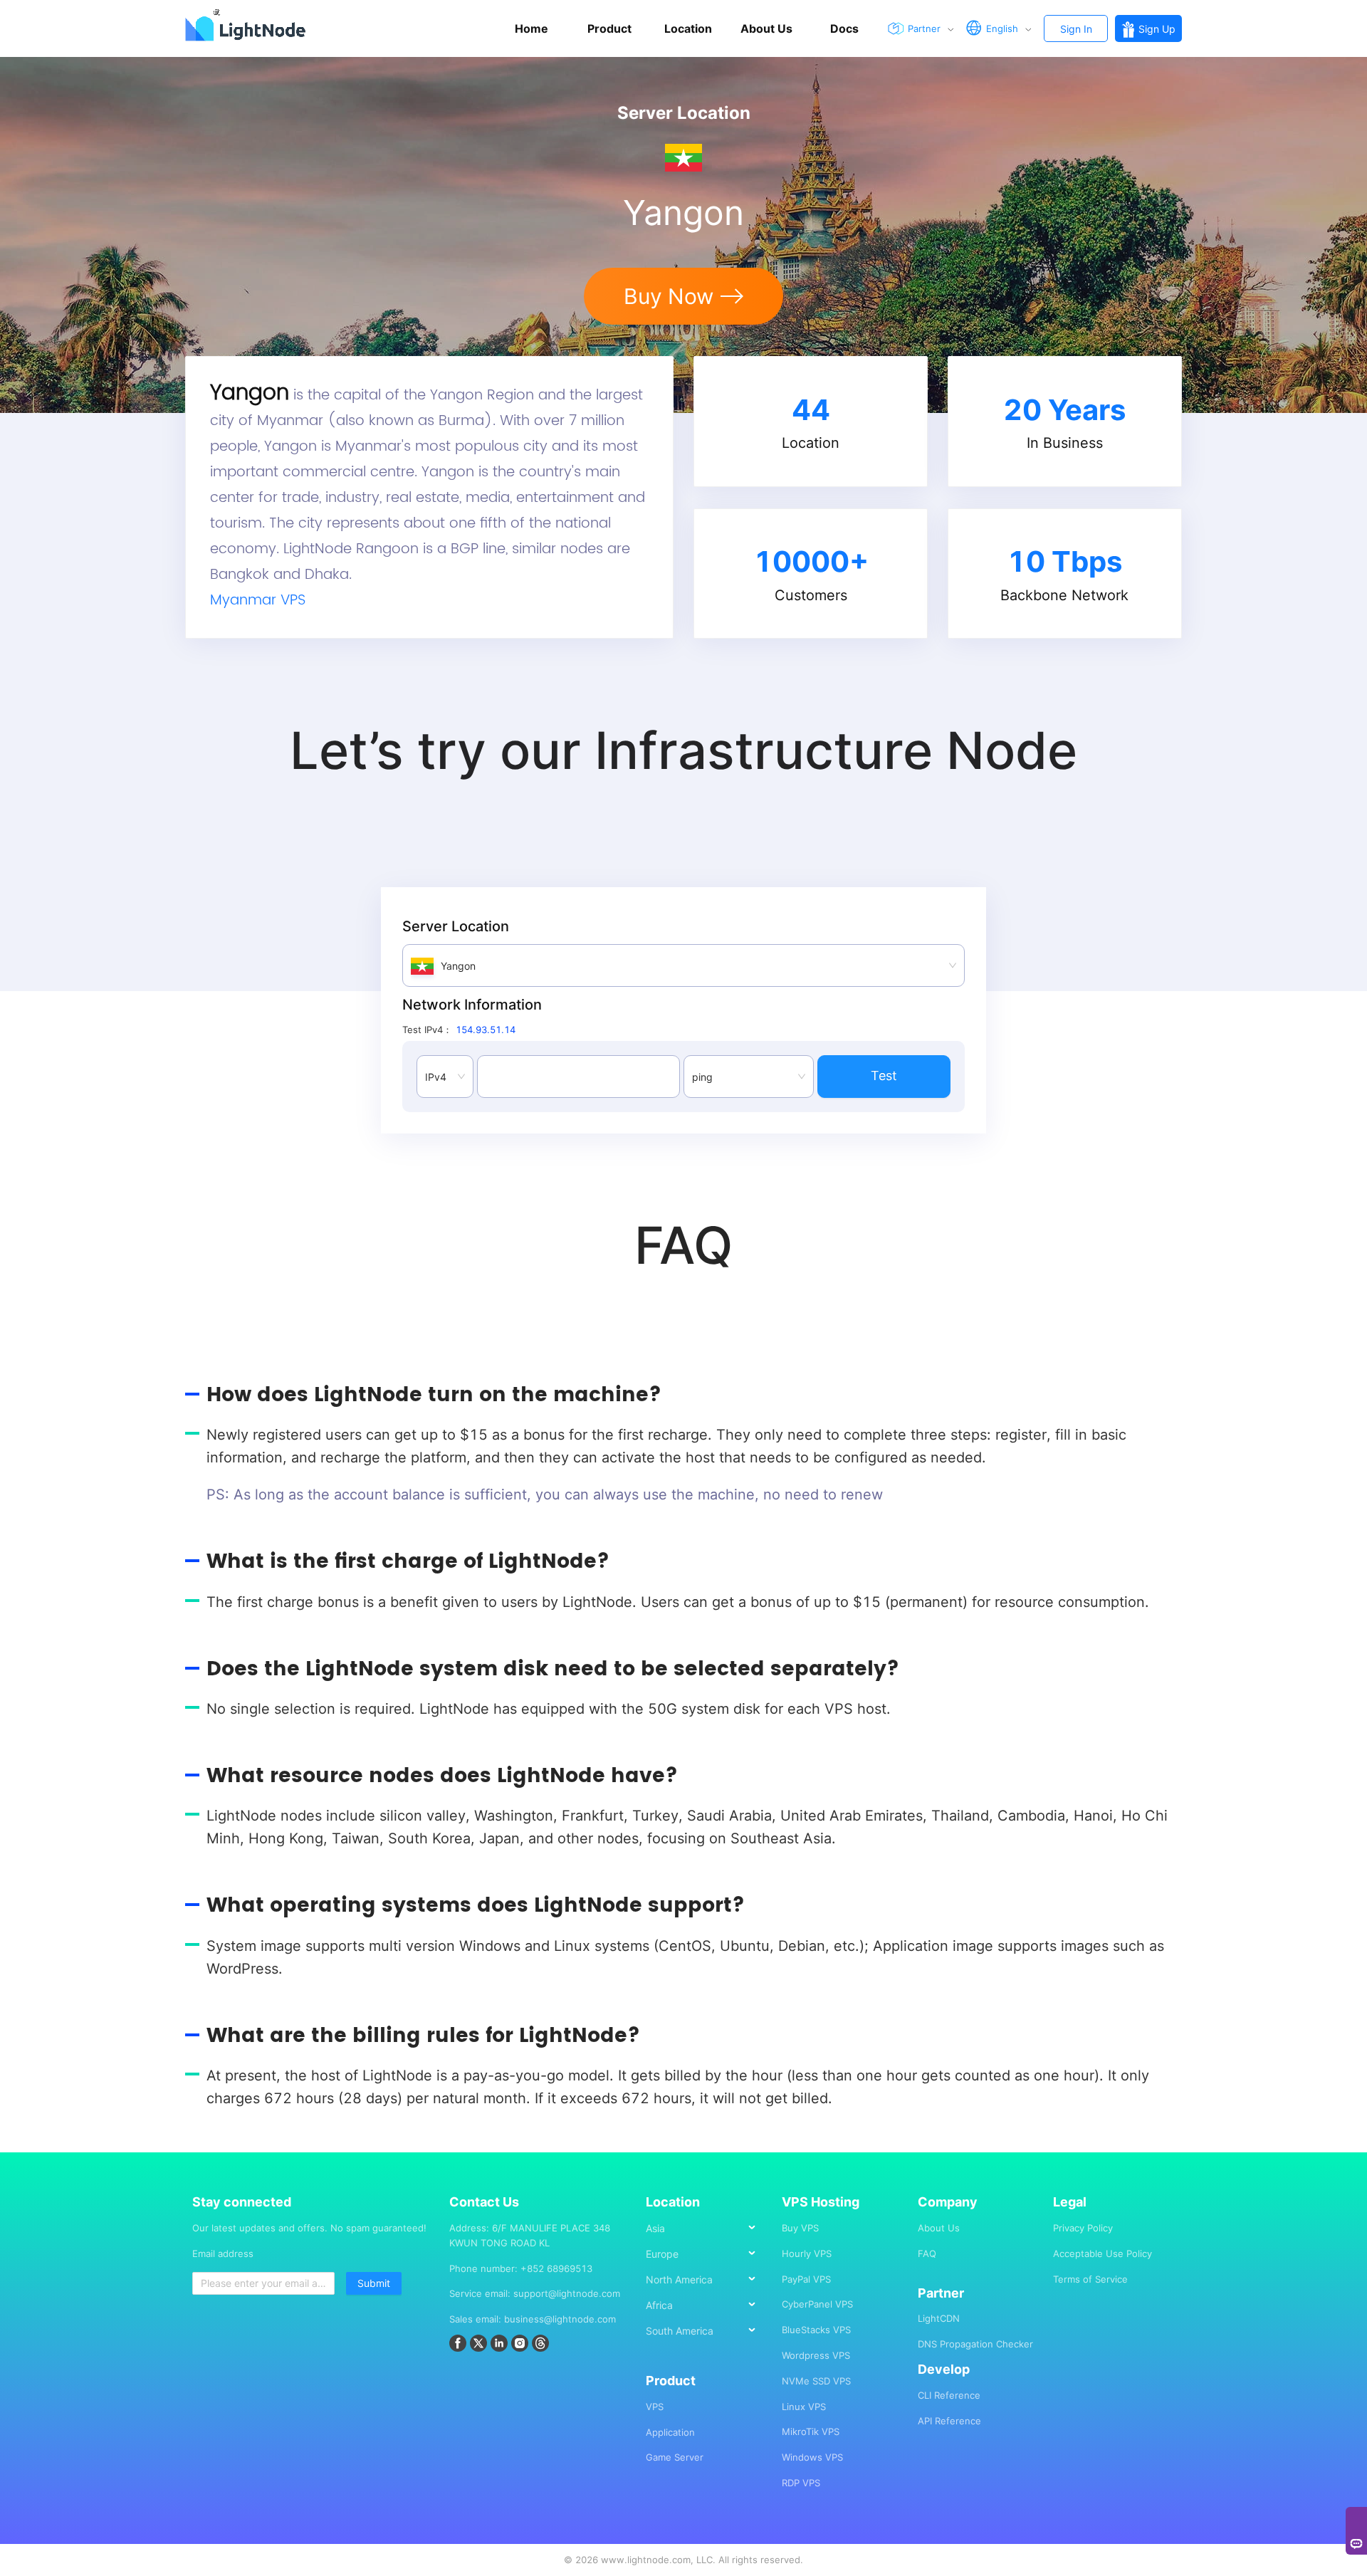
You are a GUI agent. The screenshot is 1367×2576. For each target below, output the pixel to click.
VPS (655, 2407)
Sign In (1076, 29)
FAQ (927, 2253)
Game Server (675, 2457)
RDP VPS (801, 2483)
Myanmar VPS (258, 601)
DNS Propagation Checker (975, 2344)
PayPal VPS (806, 2279)
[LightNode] (249, 28)
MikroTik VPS (811, 2431)
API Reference (949, 2421)
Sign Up (1157, 29)
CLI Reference (949, 2395)
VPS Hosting (821, 2202)
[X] (480, 2345)
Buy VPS (800, 2228)
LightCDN (939, 2318)
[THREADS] (542, 2345)
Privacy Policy (1083, 2228)
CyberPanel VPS (817, 2304)
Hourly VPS (807, 2253)
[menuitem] (707, 2228)
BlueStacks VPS (816, 2330)
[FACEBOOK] (460, 2345)
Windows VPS (812, 2457)
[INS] (522, 2345)
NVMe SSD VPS (816, 2381)
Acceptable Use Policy (1102, 2253)
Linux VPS (804, 2407)
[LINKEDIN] (501, 2345)
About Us (939, 2228)
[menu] (707, 2285)
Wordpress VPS (816, 2355)
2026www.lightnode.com (633, 2560)
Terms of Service (1090, 2279)
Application (670, 2432)
